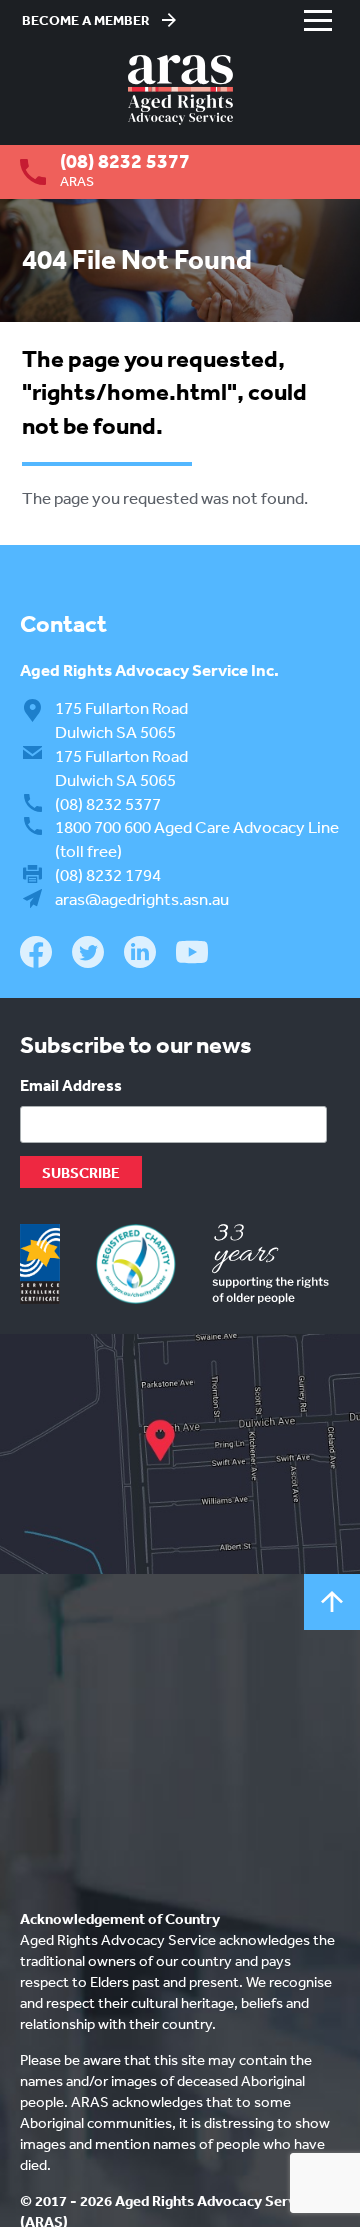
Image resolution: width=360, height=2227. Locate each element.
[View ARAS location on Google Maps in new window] (180, 1454)
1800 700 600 (103, 826)
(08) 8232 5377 (125, 161)
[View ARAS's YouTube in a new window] (192, 953)
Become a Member (86, 20)
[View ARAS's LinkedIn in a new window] (140, 955)
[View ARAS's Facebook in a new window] (36, 955)
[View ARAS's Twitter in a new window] (88, 955)
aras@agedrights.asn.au (142, 898)
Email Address (71, 1085)
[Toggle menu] (318, 20)
